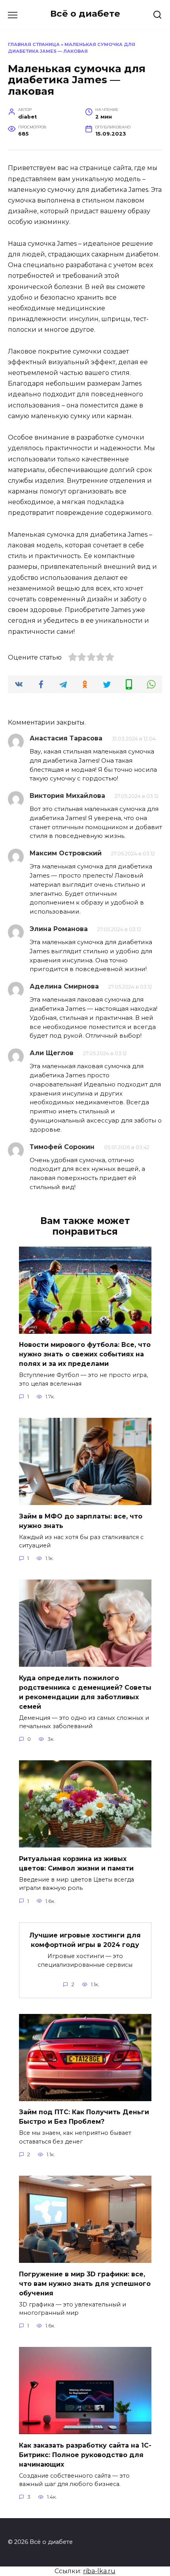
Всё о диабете (85, 13)
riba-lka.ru (99, 2571)
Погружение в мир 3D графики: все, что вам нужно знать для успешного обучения (85, 2283)
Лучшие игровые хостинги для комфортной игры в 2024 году (85, 1940)
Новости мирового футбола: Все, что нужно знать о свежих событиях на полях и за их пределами (85, 1354)
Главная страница (34, 44)
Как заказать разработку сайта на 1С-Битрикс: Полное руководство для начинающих (85, 2455)
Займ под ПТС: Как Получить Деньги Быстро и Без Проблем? (84, 2117)
